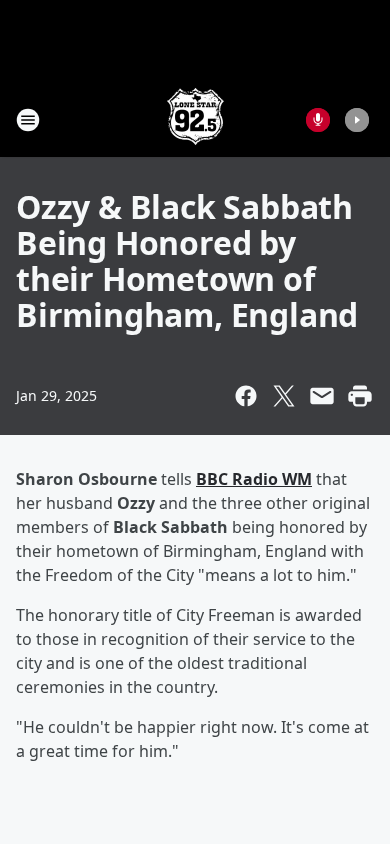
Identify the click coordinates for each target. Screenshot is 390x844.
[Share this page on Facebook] (246, 396)
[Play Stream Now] (357, 120)
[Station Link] (195, 119)
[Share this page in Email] (322, 396)
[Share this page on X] (284, 396)
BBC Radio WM (254, 479)
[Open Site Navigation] (28, 120)
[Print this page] (360, 396)
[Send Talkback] (318, 120)
